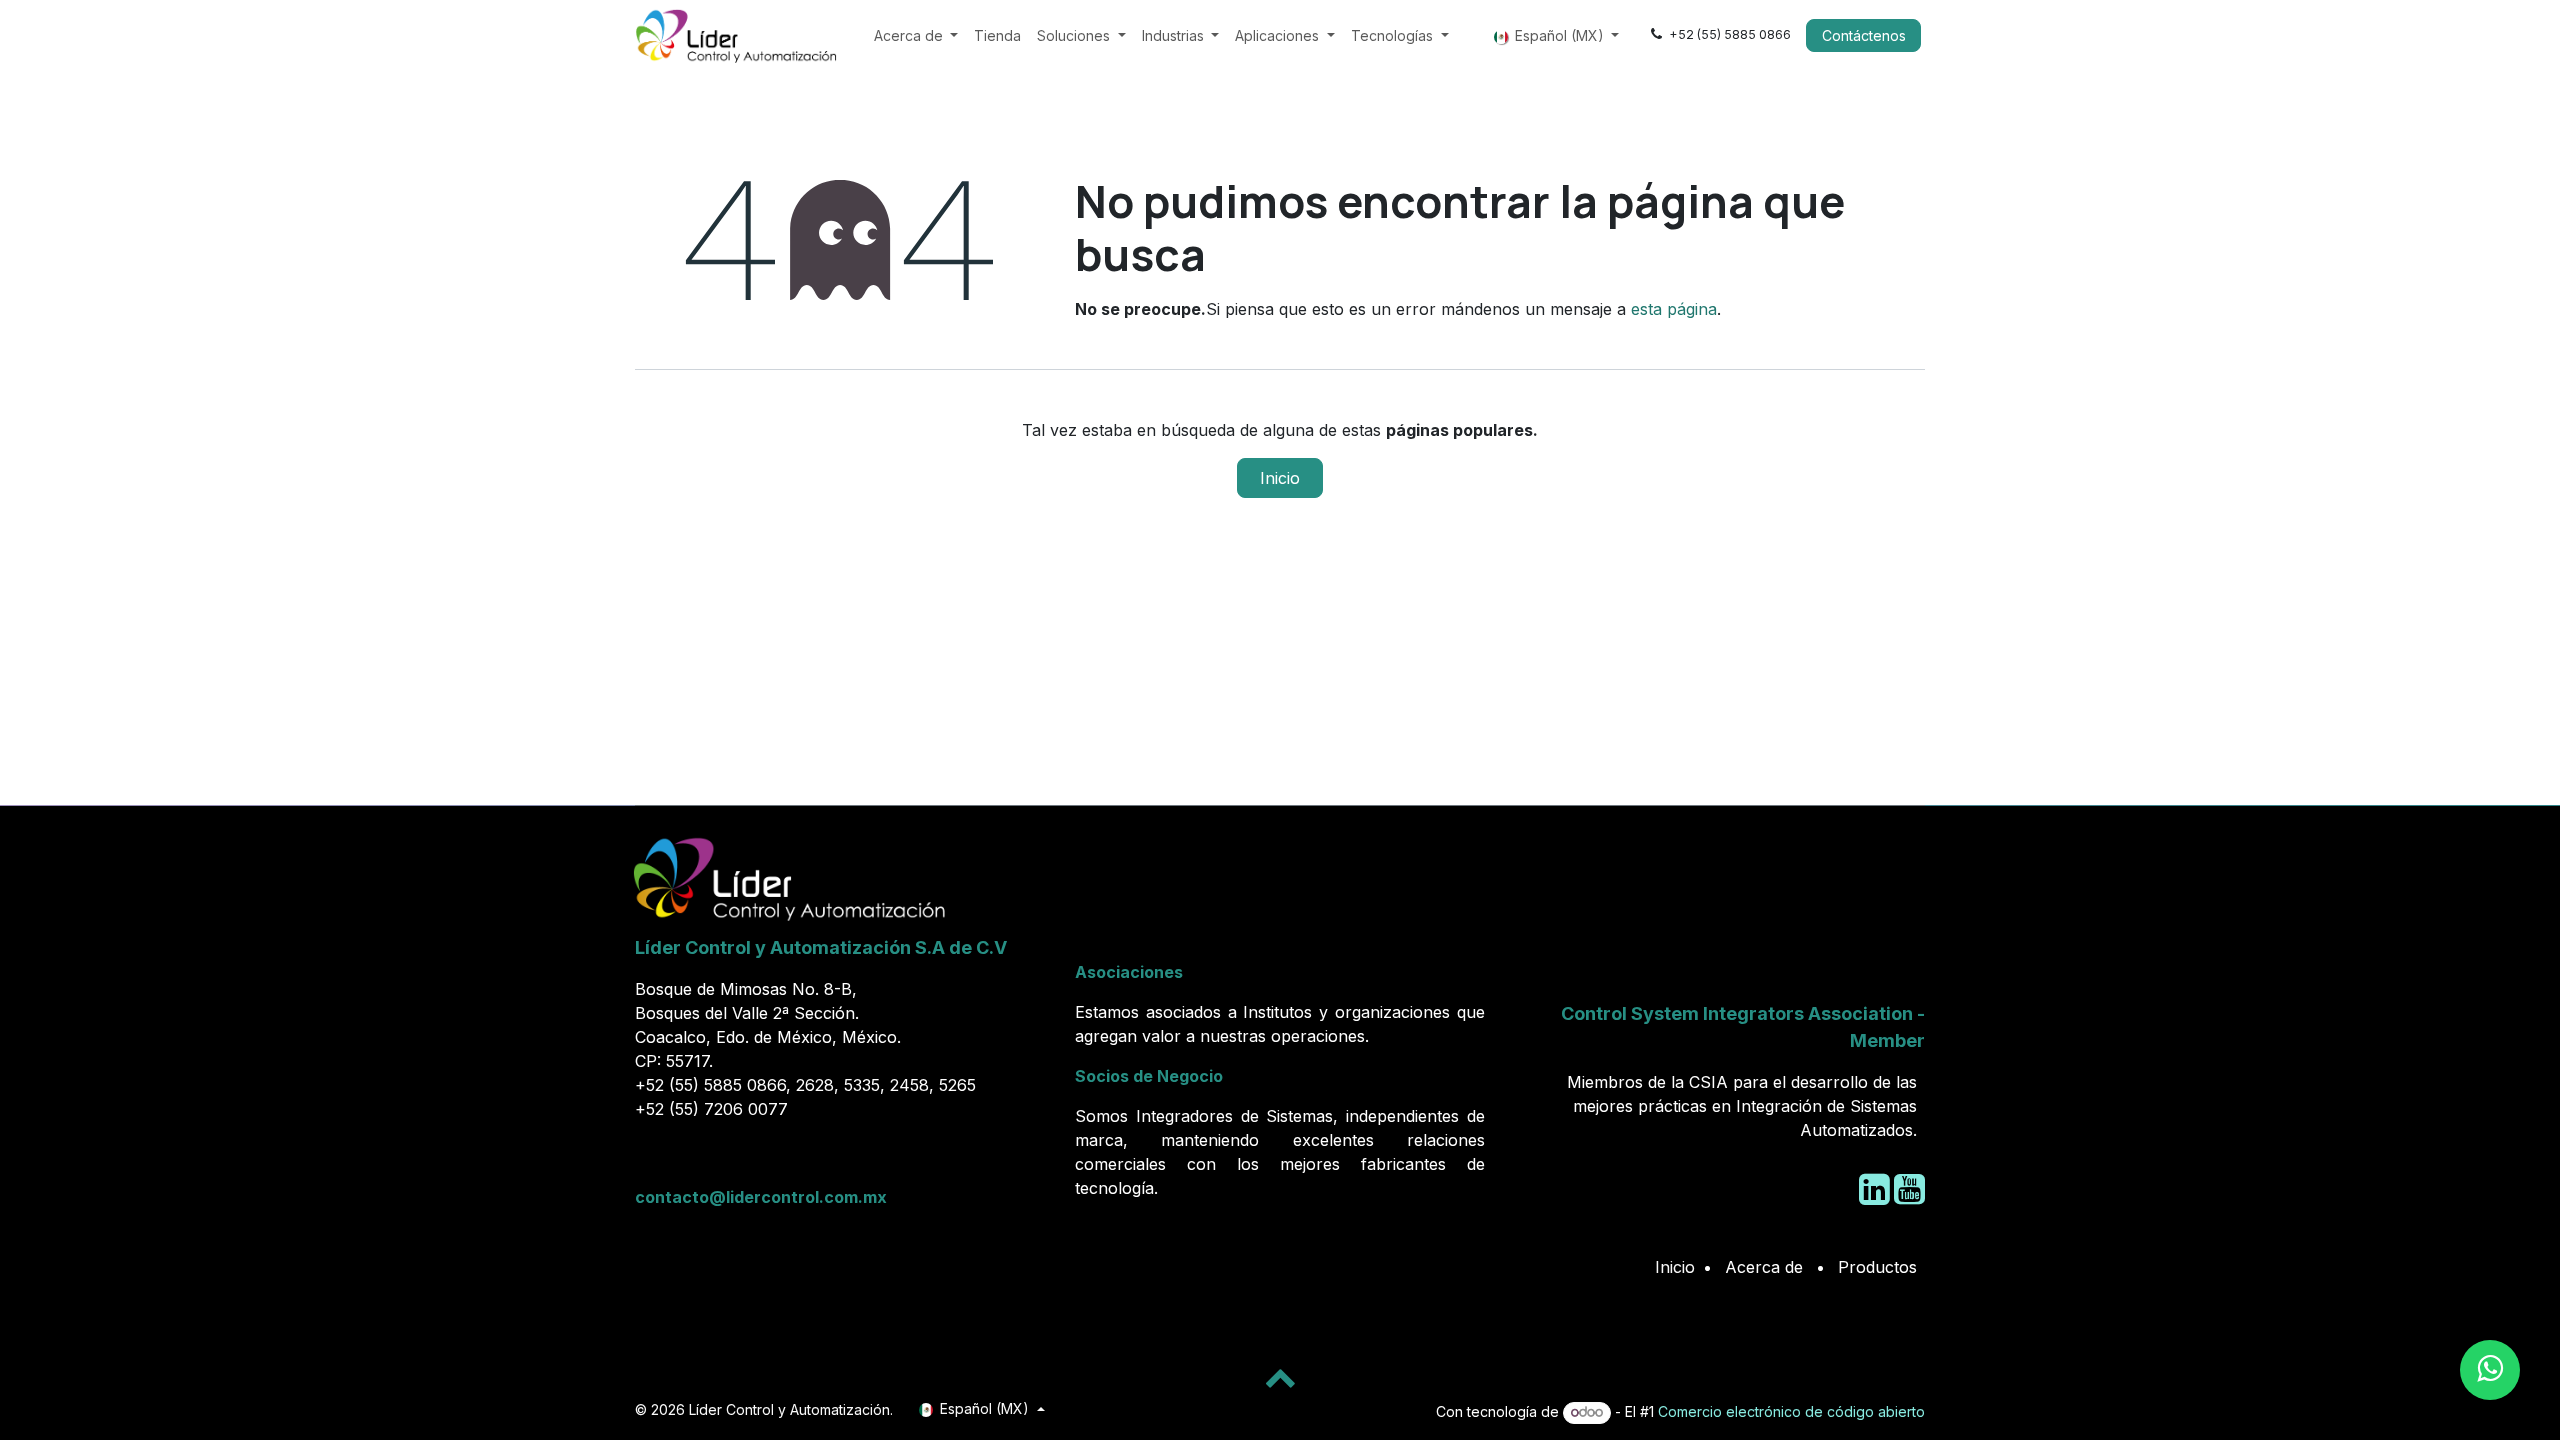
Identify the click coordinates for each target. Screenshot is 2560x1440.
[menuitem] (916, 35)
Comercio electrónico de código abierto (1791, 1411)
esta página (1674, 309)
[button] (1280, 1377)
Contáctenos (1864, 35)
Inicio (1280, 478)
